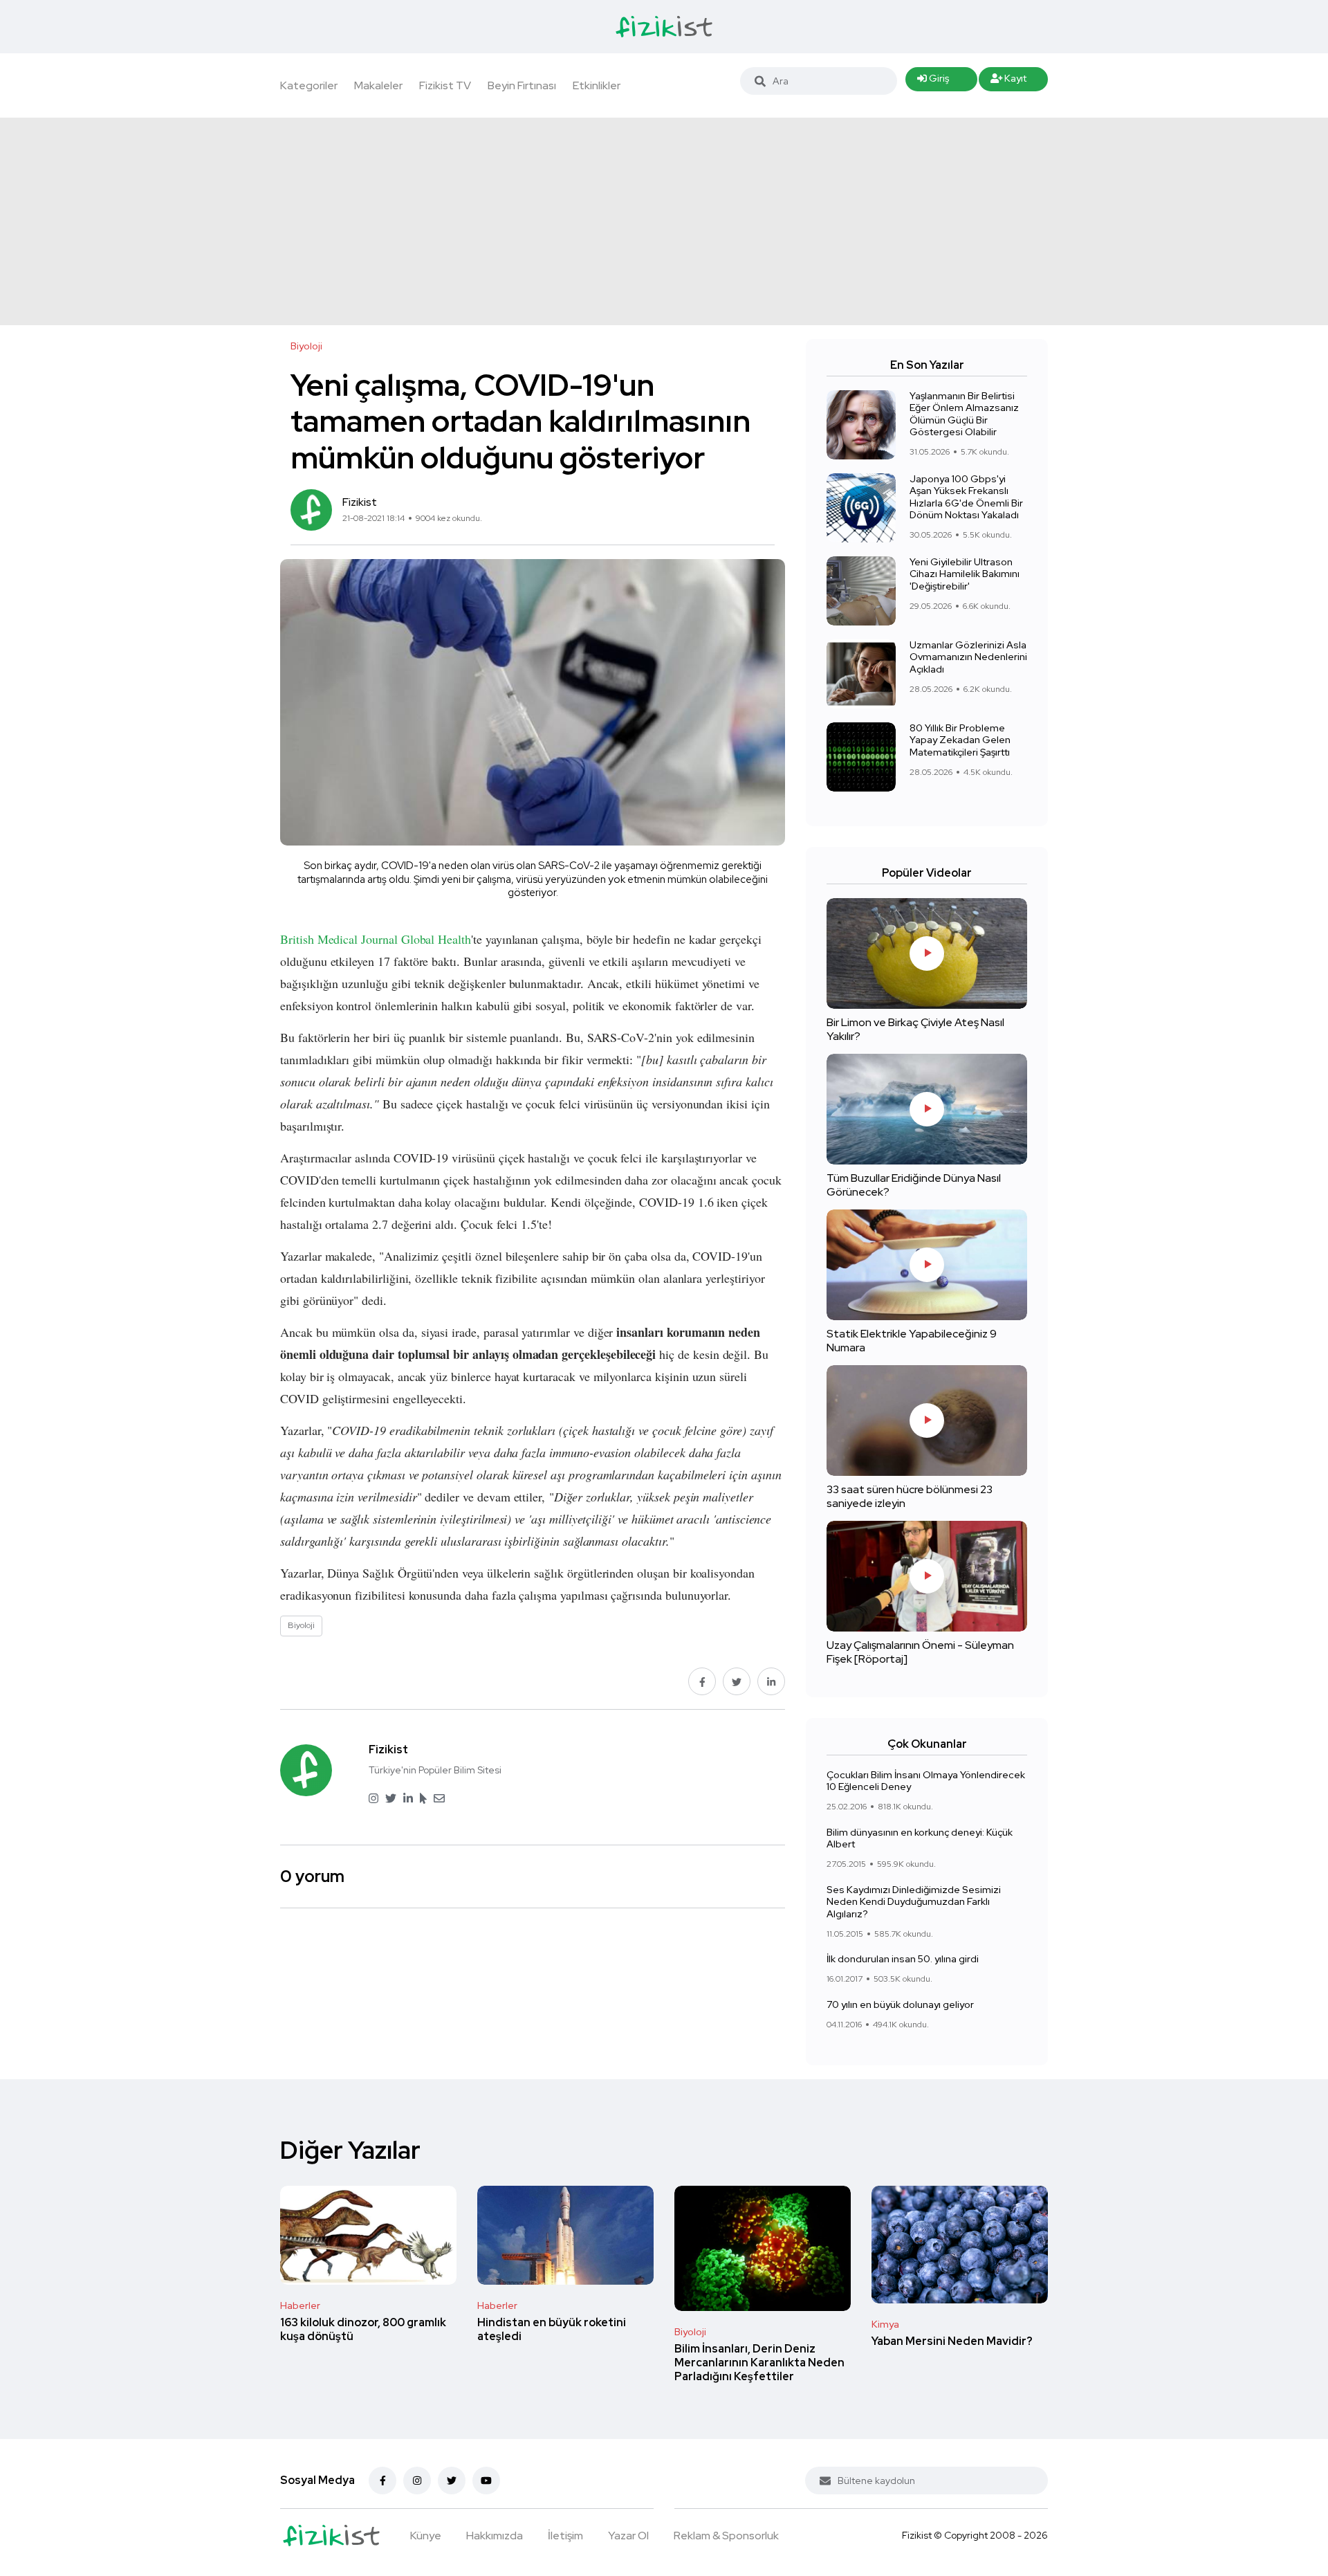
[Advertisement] (664, 221)
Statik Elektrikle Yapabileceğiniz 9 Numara (912, 1341)
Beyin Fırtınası (522, 85)
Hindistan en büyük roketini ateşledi (552, 2329)
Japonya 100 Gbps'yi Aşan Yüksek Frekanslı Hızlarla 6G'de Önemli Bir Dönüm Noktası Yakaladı (966, 497)
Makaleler (378, 85)
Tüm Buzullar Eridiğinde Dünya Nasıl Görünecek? (914, 1185)
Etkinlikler (597, 85)
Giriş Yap (933, 82)
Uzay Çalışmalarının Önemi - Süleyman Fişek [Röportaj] (920, 1652)
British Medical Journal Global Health (376, 939)
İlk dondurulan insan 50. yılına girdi (903, 1959)
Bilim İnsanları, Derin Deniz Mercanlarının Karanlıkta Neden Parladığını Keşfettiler (759, 2363)
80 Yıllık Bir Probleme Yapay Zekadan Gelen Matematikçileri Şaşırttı (960, 740)
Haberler (300, 2305)
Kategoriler (309, 85)
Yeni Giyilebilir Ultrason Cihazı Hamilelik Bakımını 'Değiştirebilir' (965, 574)
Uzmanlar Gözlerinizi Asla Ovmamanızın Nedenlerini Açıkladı (968, 657)
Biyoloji (690, 2332)
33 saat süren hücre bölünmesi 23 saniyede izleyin (910, 1496)
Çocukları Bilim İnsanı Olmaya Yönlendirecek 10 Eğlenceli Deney (926, 1781)
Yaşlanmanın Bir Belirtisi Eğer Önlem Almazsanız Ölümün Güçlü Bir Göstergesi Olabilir (964, 414)
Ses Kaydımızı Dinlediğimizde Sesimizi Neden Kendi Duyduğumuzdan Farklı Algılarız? (914, 1902)
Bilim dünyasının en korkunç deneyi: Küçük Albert (920, 1838)
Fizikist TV (445, 85)
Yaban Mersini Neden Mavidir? (952, 2341)
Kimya (885, 2324)
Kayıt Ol (1009, 82)
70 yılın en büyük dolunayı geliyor (900, 2004)
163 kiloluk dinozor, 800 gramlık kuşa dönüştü (363, 2329)
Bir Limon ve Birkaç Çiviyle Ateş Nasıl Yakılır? (915, 1029)
